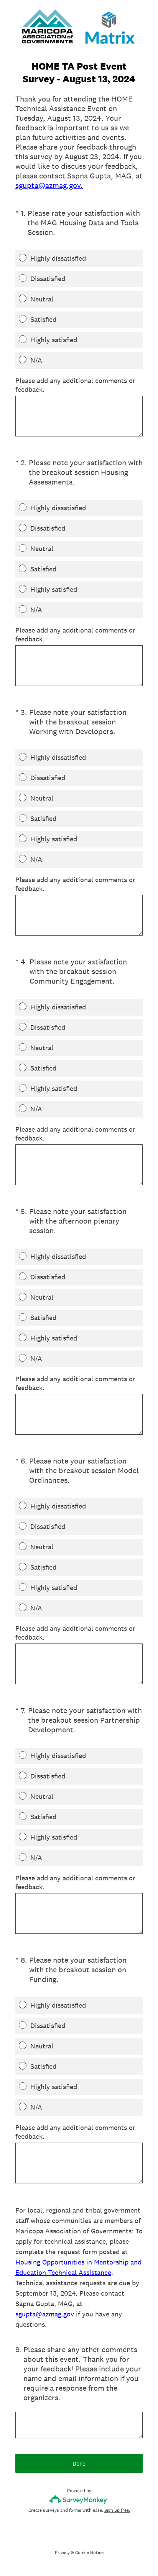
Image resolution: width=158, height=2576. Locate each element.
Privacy (62, 2553)
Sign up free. (117, 2510)
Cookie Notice (89, 2553)
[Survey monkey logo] (79, 2499)
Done (79, 2464)
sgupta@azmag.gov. (49, 185)
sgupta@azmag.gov (45, 2314)
